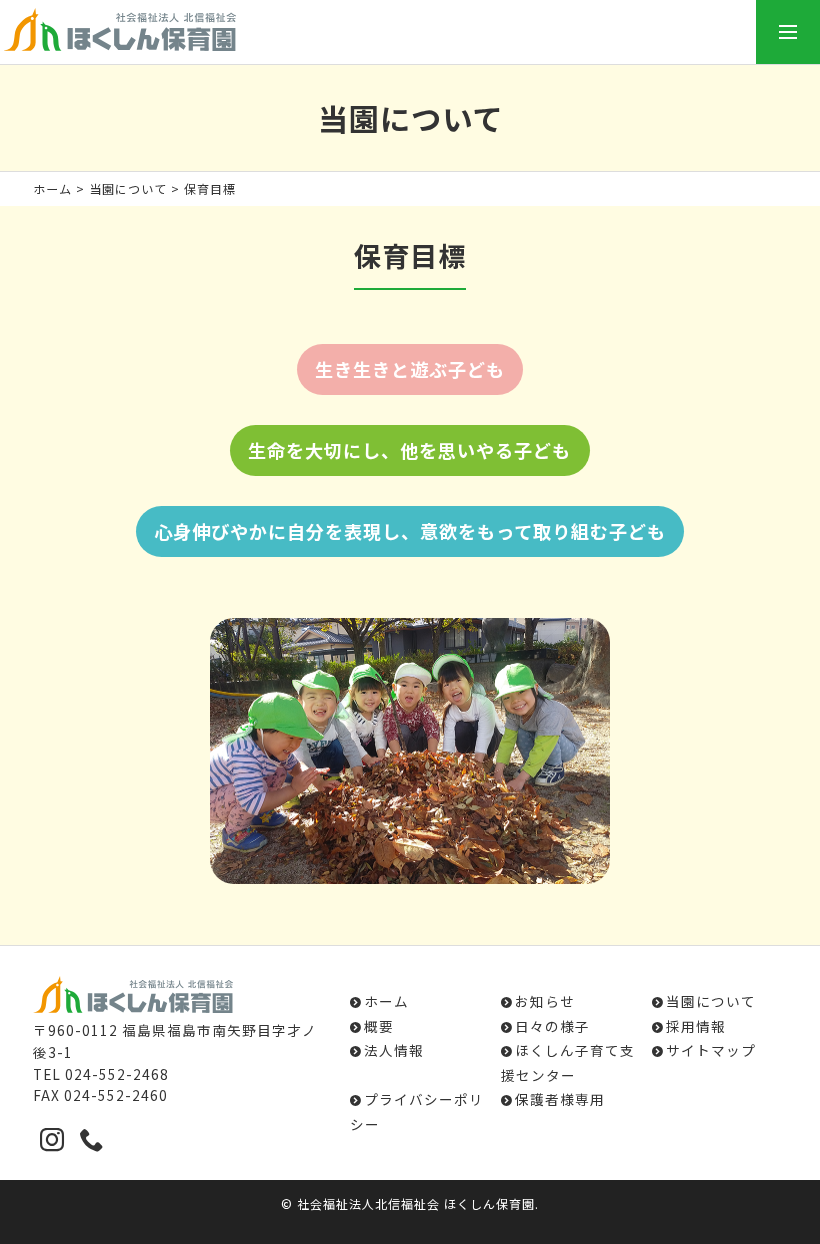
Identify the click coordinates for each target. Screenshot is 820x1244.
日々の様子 (552, 1026)
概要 (379, 1026)
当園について (128, 188)
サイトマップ (711, 1050)
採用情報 (696, 1026)
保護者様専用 (560, 1099)
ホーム (52, 188)
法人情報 (394, 1050)
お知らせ (545, 1001)
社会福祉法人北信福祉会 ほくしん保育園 (416, 1203)
